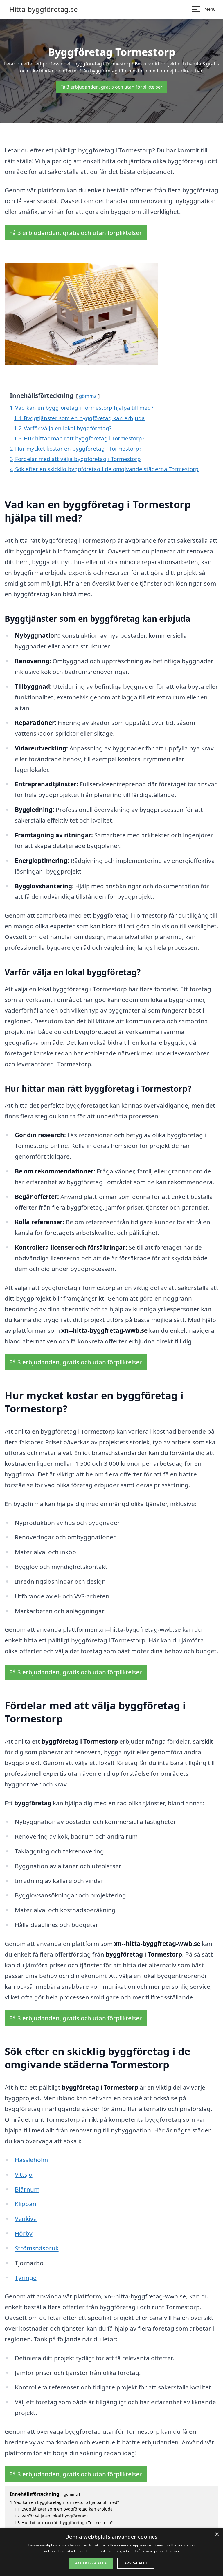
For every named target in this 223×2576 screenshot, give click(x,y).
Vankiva (26, 2218)
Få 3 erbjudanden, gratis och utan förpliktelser (111, 87)
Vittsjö (24, 2174)
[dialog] (111, 2552)
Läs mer (173, 2551)
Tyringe (26, 2278)
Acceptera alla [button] (91, 2563)
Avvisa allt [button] (136, 2563)
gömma (88, 396)
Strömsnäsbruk (37, 2248)
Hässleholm (31, 2160)
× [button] (216, 2534)
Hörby (24, 2233)
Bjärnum (27, 2189)
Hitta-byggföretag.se (44, 9)
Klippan (26, 2204)
